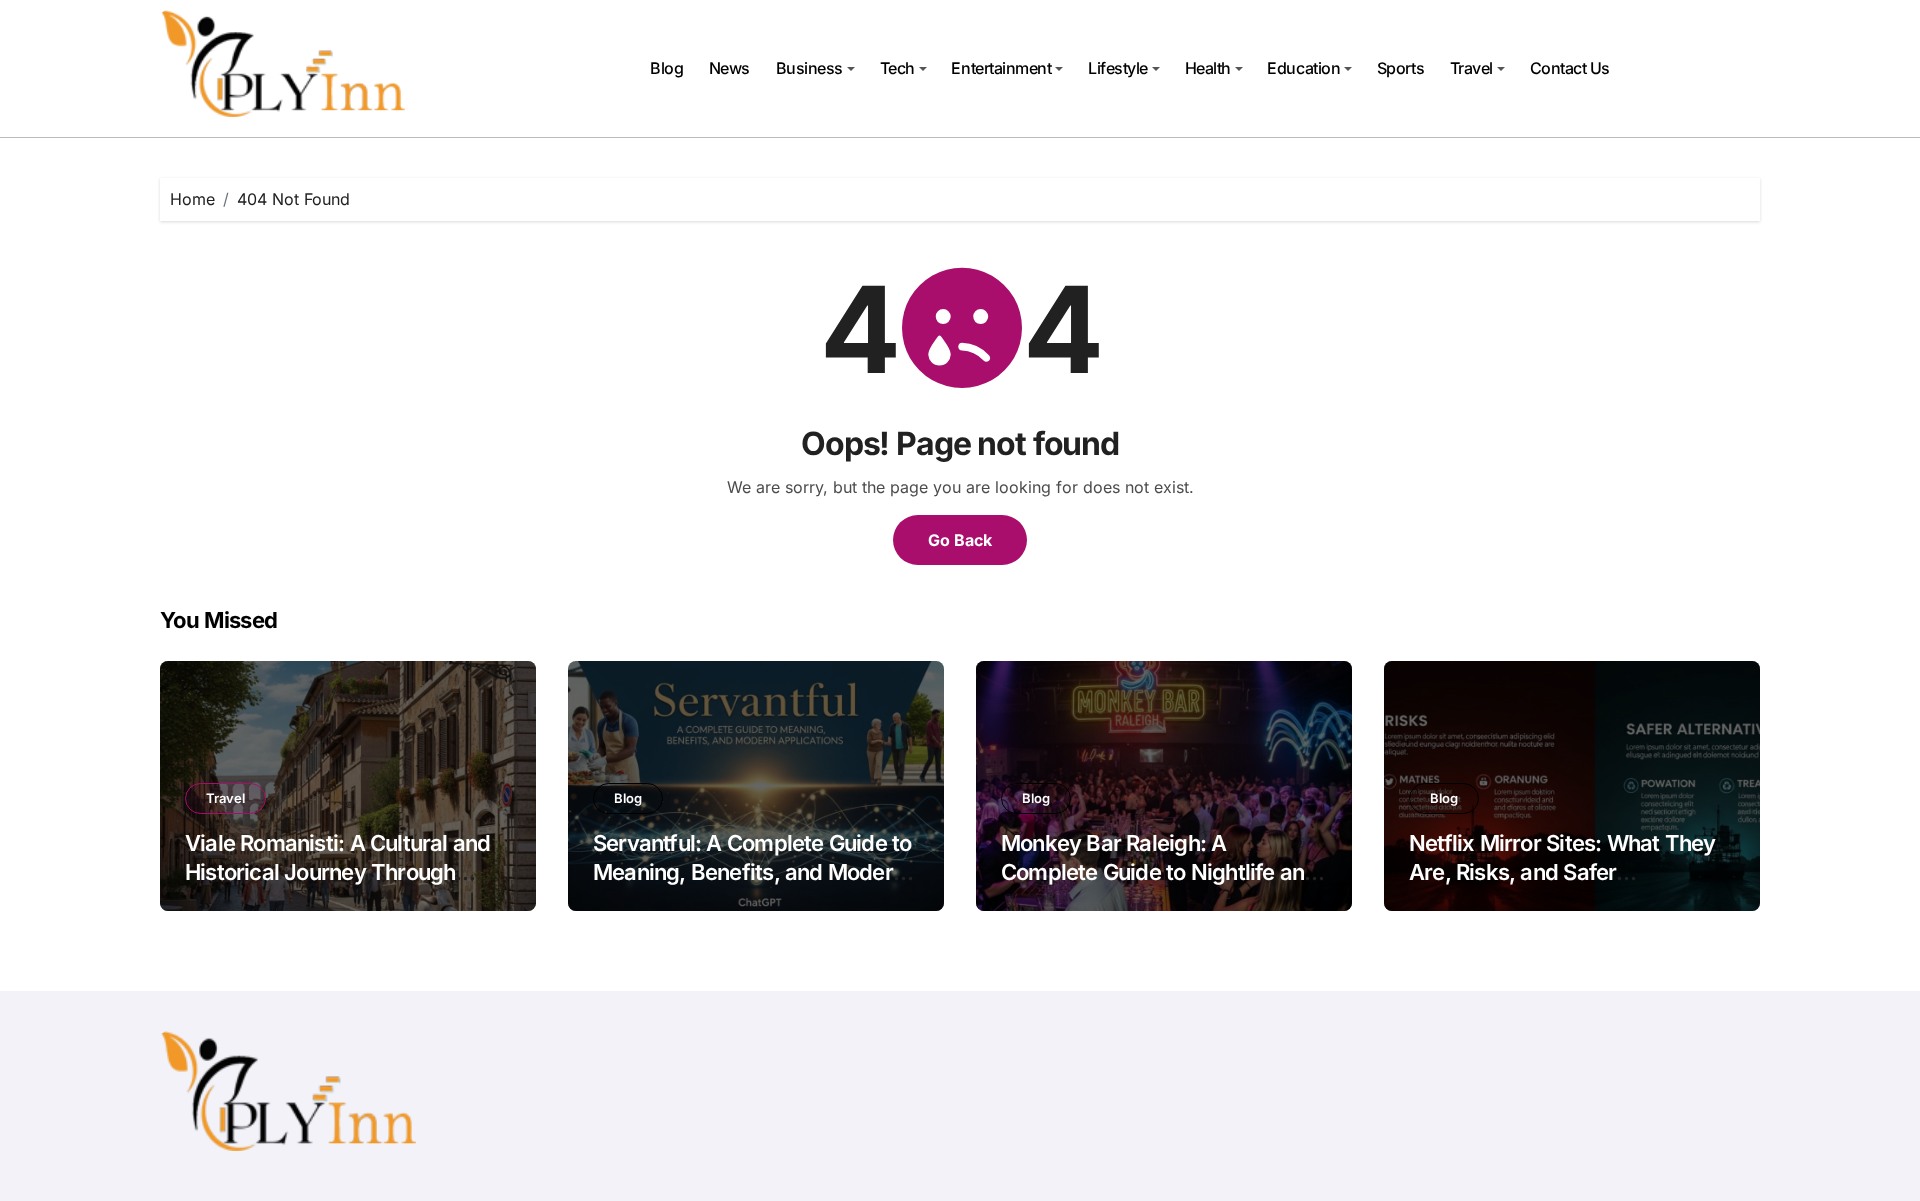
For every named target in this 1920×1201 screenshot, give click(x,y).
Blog (666, 68)
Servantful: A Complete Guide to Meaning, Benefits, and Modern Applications (752, 871)
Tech (897, 68)
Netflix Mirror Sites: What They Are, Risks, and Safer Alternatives (1562, 871)
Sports (1400, 68)
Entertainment (1001, 68)
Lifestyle (1118, 68)
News (729, 68)
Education (1303, 68)
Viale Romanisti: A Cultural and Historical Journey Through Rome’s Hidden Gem (337, 871)
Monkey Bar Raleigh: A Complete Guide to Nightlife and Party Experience (1159, 871)
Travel (1471, 68)
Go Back (960, 540)
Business (809, 68)
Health (1208, 68)
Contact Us (1570, 68)
